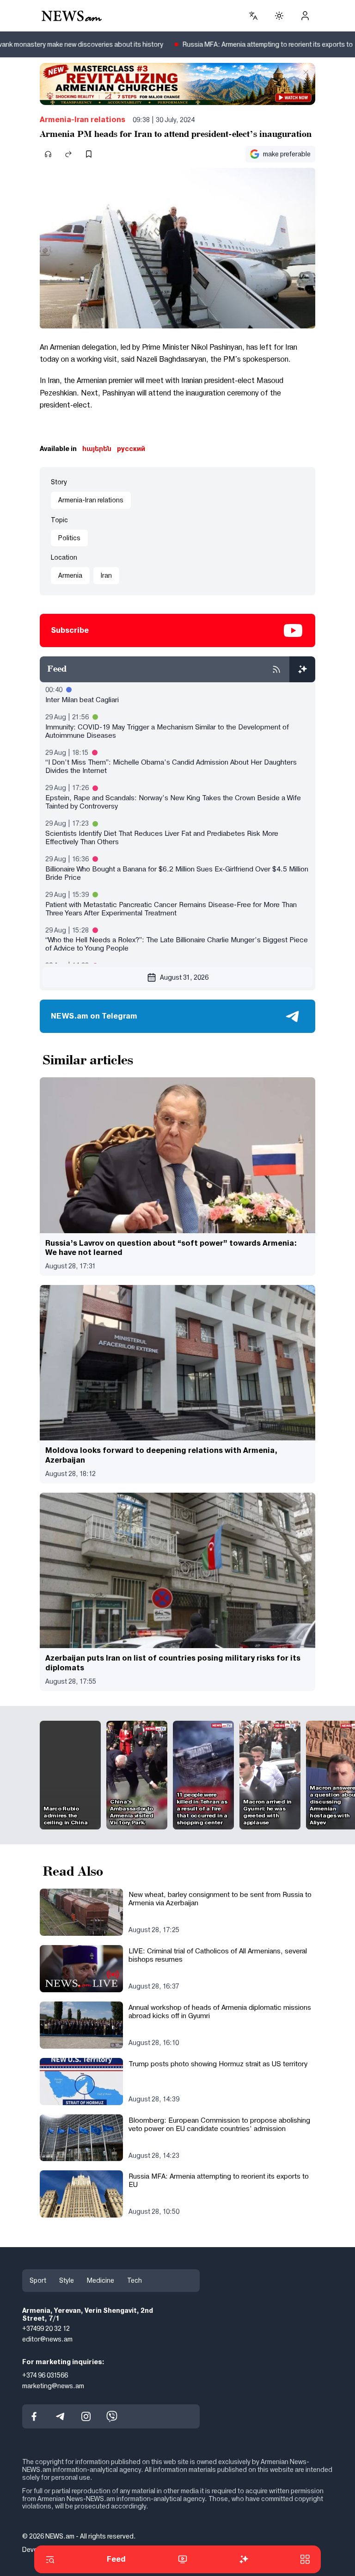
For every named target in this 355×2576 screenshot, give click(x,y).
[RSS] (276, 669)
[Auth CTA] (305, 16)
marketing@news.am (53, 2385)
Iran (106, 575)
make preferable (287, 154)
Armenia (70, 575)
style (67, 2280)
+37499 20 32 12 (46, 2329)
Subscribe (70, 630)
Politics (69, 538)
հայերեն (97, 449)
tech (135, 2280)
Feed (116, 2559)
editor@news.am (47, 2339)
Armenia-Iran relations (83, 120)
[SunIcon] (279, 16)
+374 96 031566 (45, 2375)
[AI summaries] (302, 669)
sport (38, 2280)
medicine (101, 2280)
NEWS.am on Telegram (94, 1016)
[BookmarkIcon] (89, 154)
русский (131, 449)
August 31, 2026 (184, 977)
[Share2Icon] (68, 154)
